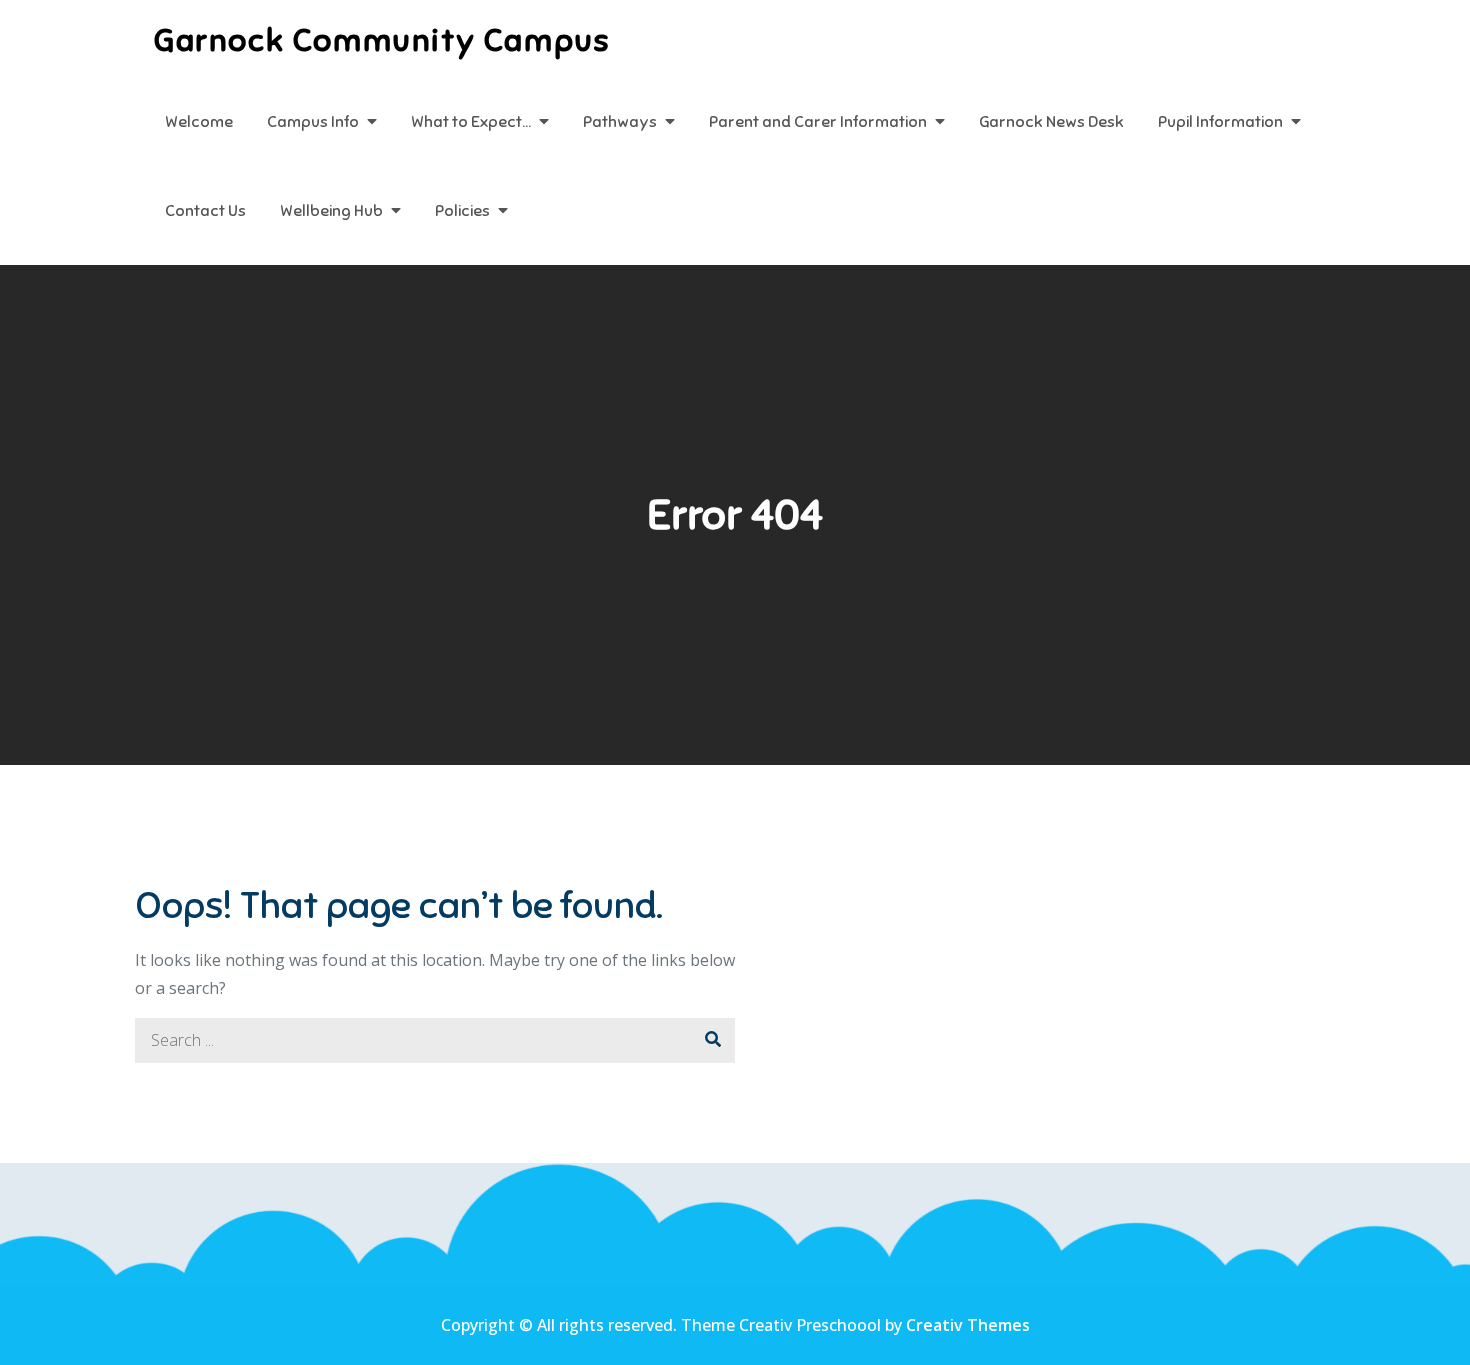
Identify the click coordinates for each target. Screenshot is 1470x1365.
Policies (462, 211)
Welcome (199, 122)
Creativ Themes (968, 1325)
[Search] (712, 1040)
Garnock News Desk (1051, 122)
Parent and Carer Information (818, 122)
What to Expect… (471, 122)
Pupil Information (1220, 122)
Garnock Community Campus (382, 40)
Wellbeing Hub (331, 211)
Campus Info (313, 122)
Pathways (620, 122)
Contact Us (205, 211)
